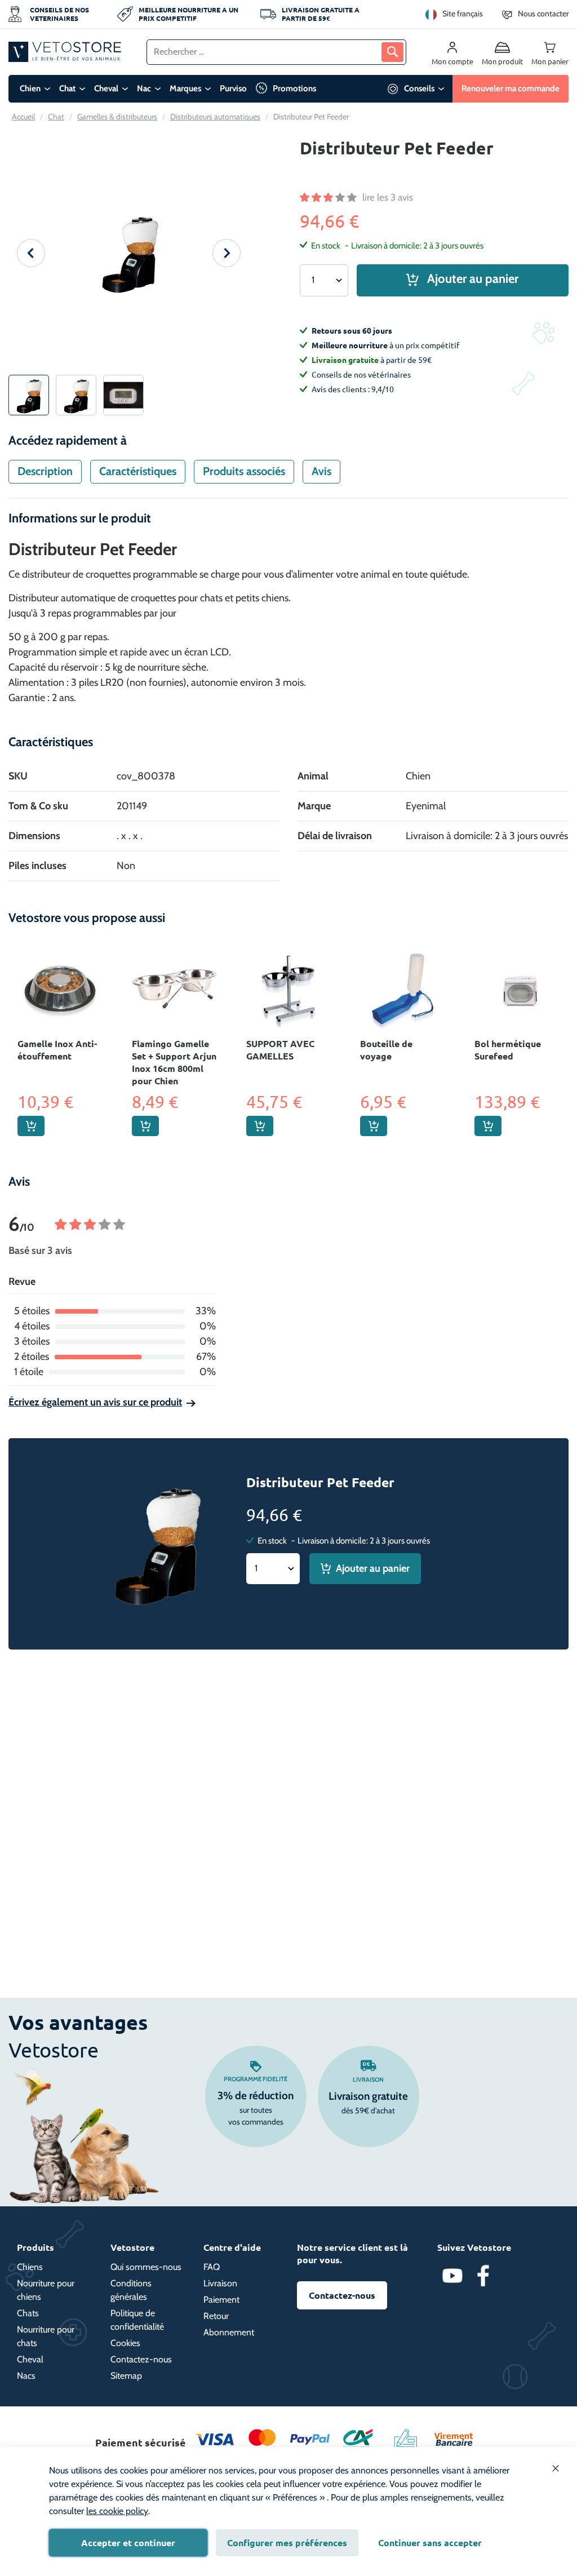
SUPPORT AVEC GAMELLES (280, 1050)
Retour (216, 2316)
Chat (67, 88)
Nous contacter (543, 14)
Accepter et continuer (128, 2542)
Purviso (233, 88)
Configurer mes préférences (287, 2542)
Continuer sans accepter (430, 2542)
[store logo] (65, 52)
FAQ (212, 2267)
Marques (185, 88)
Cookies (125, 2343)
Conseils (419, 88)
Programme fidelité (256, 2079)
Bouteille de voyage (386, 1050)
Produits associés (244, 471)
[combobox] (276, 52)
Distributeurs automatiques (215, 117)
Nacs (26, 2376)
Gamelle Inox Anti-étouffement (57, 1050)
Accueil (23, 117)
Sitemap (126, 2376)
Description (45, 471)
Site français (463, 14)
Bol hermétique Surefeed (508, 1050)
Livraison (368, 2080)
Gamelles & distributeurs (117, 117)
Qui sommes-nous (146, 2267)
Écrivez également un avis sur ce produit (95, 1402)
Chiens (30, 2267)
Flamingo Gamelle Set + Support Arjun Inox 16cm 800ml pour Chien (174, 1062)
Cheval (106, 88)
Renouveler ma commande (511, 88)
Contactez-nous (141, 2359)
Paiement (221, 2300)
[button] (31, 253)
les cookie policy (117, 2511)
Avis (321, 471)
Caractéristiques (138, 471)
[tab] (45, 472)
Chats (28, 2313)
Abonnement (229, 2332)
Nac (144, 88)
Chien (30, 88)
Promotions (294, 88)
